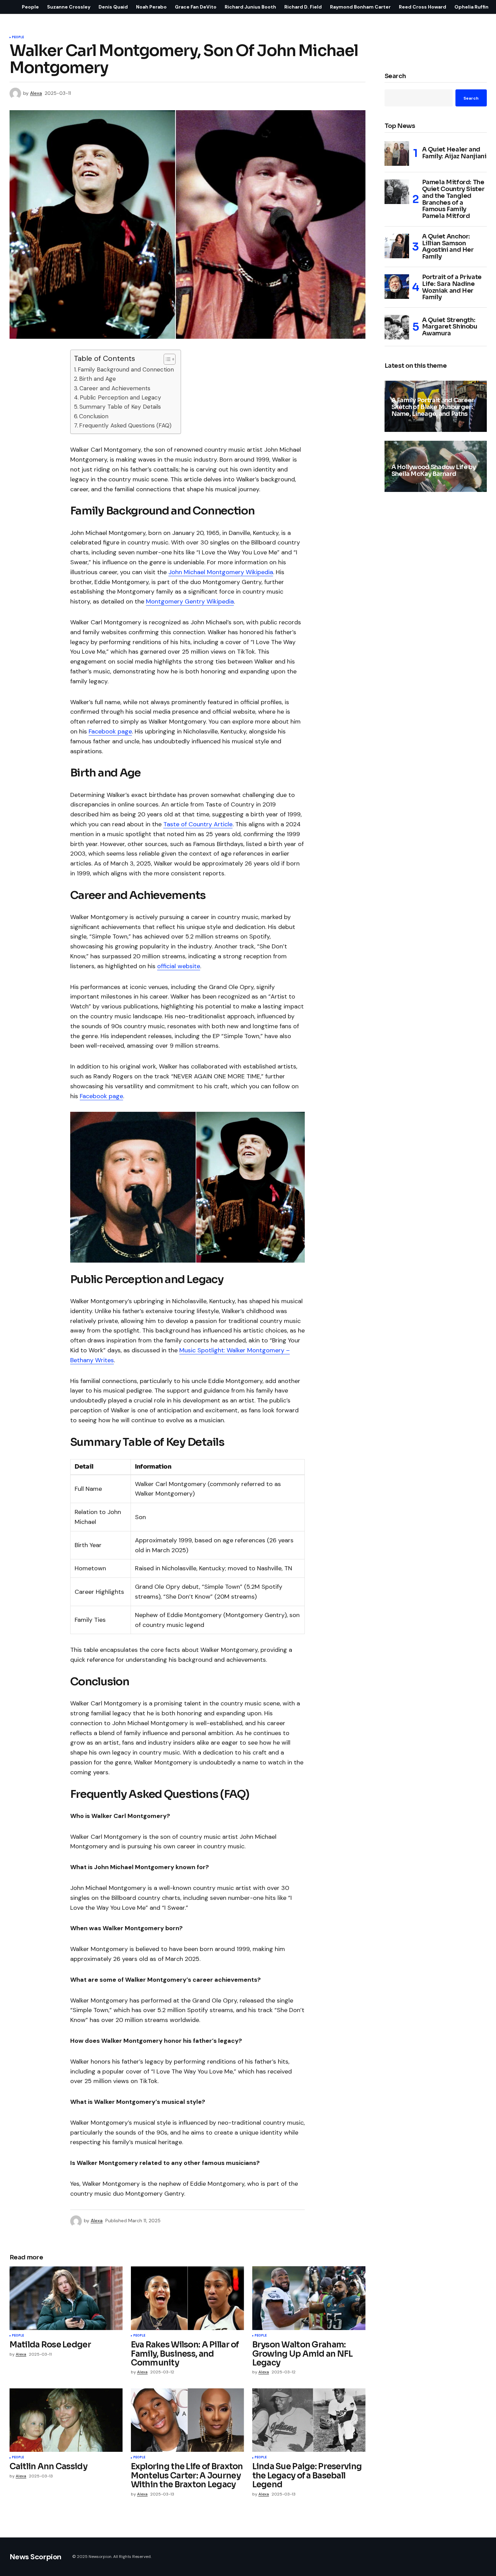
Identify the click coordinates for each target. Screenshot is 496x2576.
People (18, 38)
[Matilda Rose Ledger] (66, 2298)
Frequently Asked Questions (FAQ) (125, 425)
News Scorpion (35, 2557)
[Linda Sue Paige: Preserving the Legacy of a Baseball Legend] (309, 2420)
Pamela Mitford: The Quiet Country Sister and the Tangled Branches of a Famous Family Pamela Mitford (453, 200)
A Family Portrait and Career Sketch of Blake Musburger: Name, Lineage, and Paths (433, 408)
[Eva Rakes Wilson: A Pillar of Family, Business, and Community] (187, 2298)
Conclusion (94, 416)
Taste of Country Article (198, 824)
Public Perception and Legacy (121, 397)
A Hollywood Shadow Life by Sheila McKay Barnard (433, 471)
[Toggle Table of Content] (166, 359)
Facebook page (110, 731)
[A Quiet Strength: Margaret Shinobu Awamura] (397, 327)
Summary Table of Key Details (120, 407)
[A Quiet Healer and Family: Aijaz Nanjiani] (397, 154)
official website (179, 966)
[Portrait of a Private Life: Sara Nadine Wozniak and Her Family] (397, 287)
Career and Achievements (115, 388)
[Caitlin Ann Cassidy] (66, 2420)
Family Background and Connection (126, 369)
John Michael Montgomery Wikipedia (221, 572)
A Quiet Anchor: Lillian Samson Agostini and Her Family (448, 247)
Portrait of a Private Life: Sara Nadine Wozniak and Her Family (452, 288)
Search (395, 76)
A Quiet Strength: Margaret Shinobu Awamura (450, 327)
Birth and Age (97, 379)
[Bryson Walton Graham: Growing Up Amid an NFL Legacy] (309, 2298)
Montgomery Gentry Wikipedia (190, 601)
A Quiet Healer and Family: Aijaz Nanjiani (454, 153)
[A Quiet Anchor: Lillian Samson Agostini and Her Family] (397, 246)
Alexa (396, 430)
